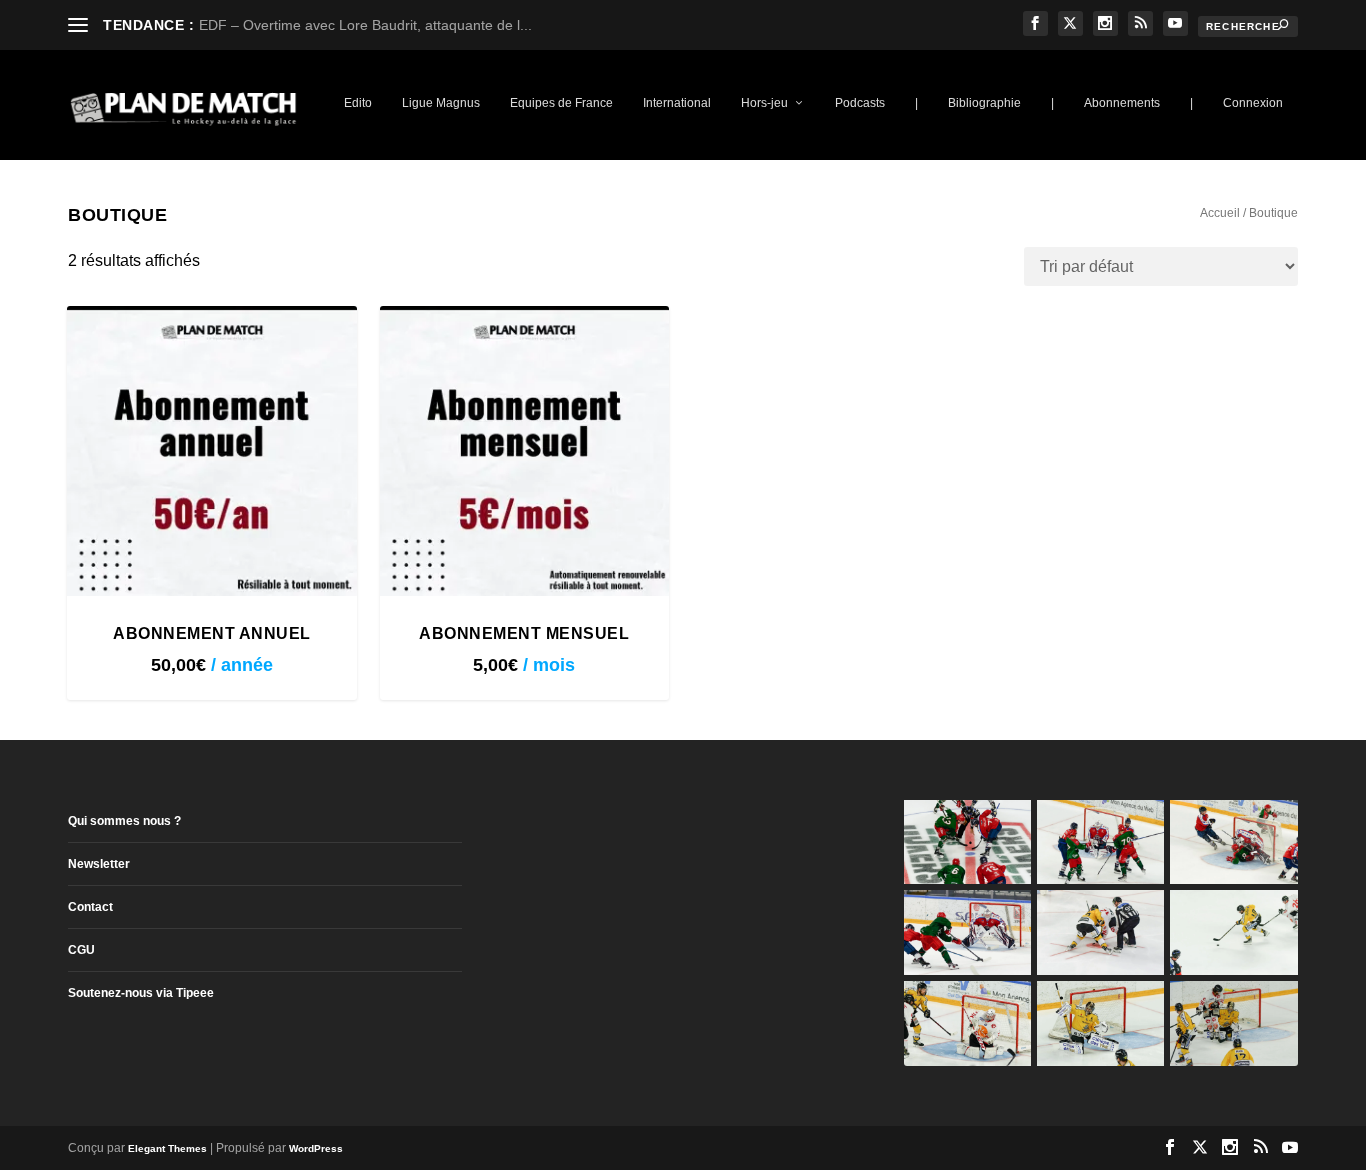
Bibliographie (984, 103)
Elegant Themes (167, 1148)
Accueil (1220, 213)
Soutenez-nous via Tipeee (141, 993)
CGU (81, 950)
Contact (90, 907)
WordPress (316, 1148)
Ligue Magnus (441, 103)
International (677, 103)
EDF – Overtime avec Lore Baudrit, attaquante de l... (365, 25)
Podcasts (860, 103)
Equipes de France (561, 103)
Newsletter (99, 864)
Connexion (1253, 103)
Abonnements (1122, 103)
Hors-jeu (764, 103)
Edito (358, 103)
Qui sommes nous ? (124, 821)
